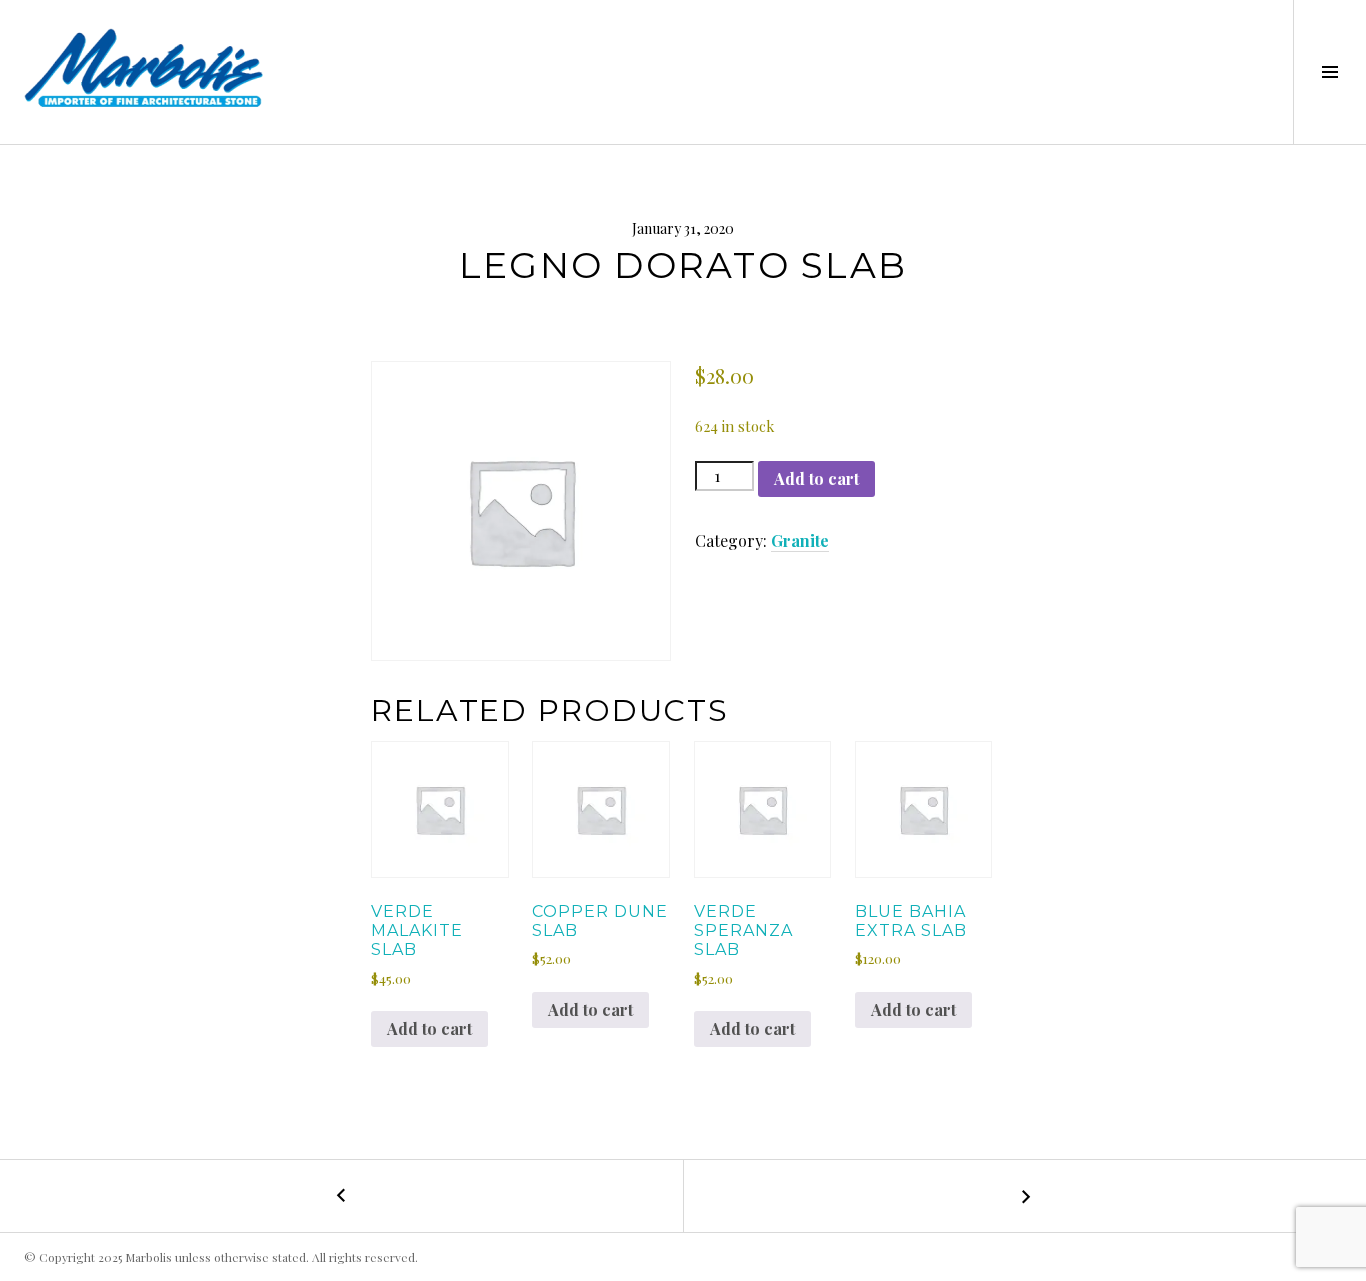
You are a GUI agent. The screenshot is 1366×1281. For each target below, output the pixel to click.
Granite (800, 540)
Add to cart (816, 478)
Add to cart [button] (429, 1028)
